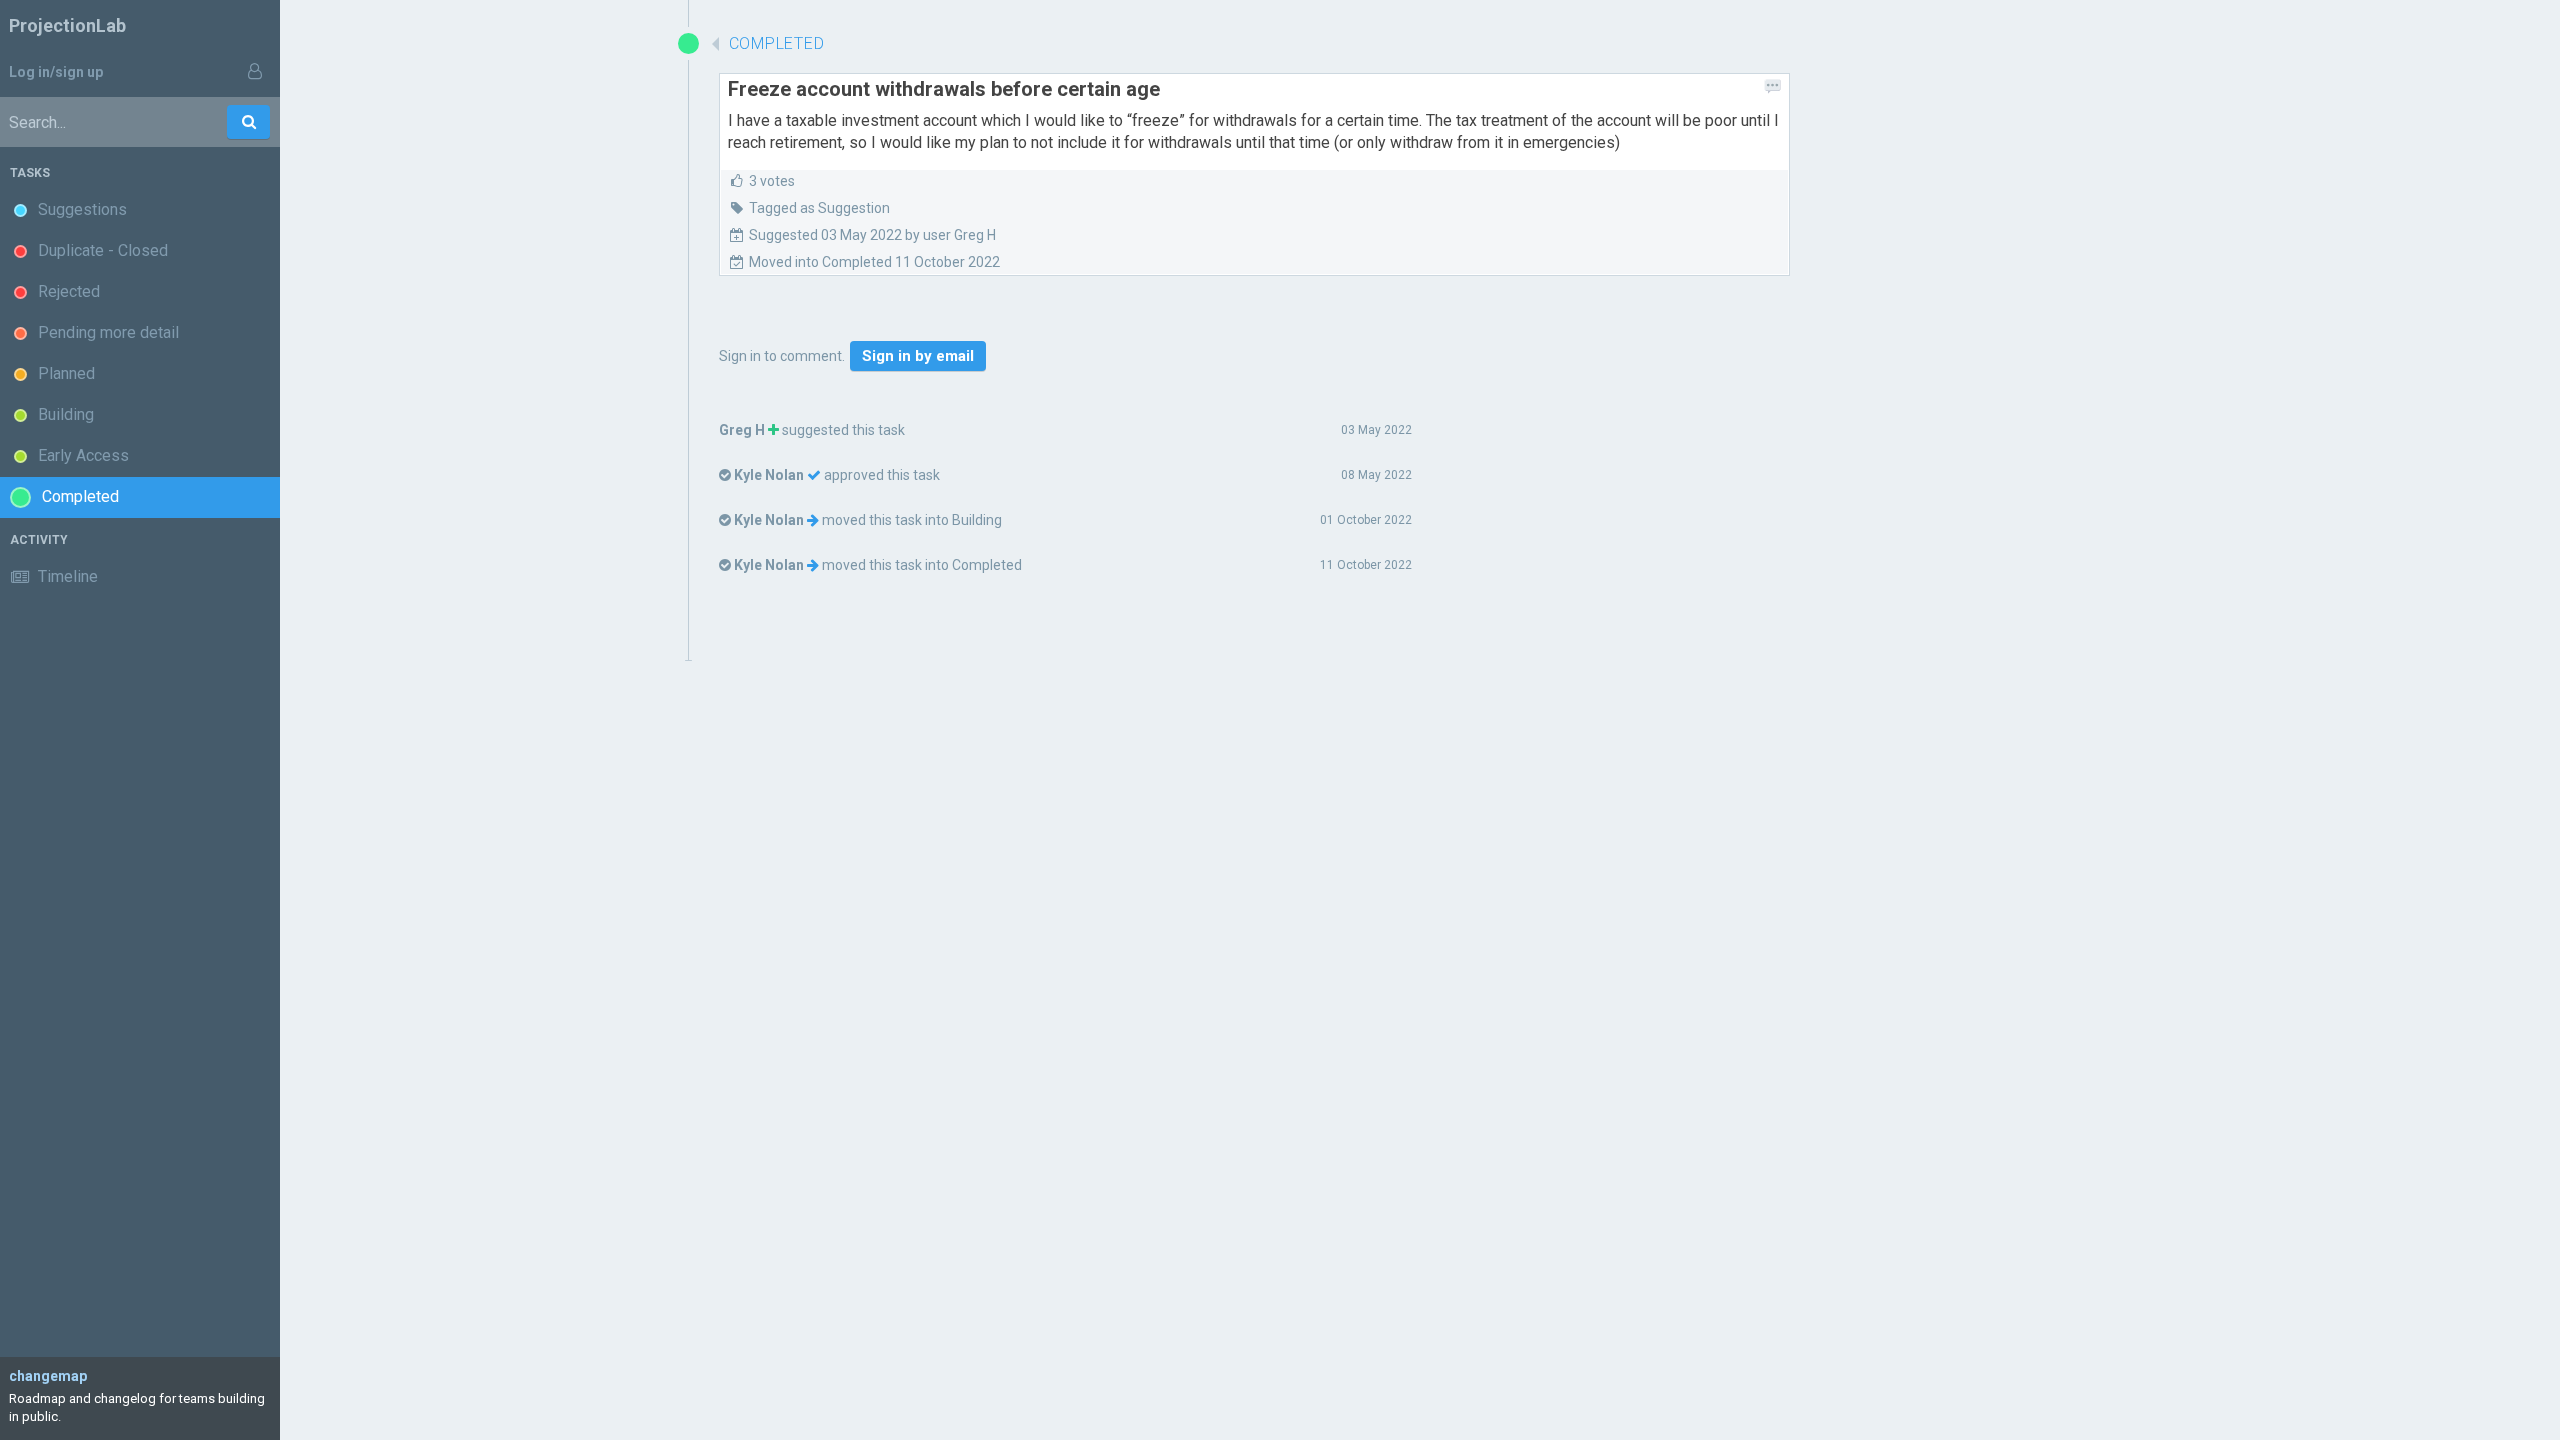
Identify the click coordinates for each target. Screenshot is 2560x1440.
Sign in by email (918, 356)
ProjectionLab (67, 25)
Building (977, 520)
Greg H (742, 430)
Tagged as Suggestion (819, 208)
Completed (987, 565)
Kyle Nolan (769, 475)
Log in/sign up (56, 72)
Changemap (48, 1376)
